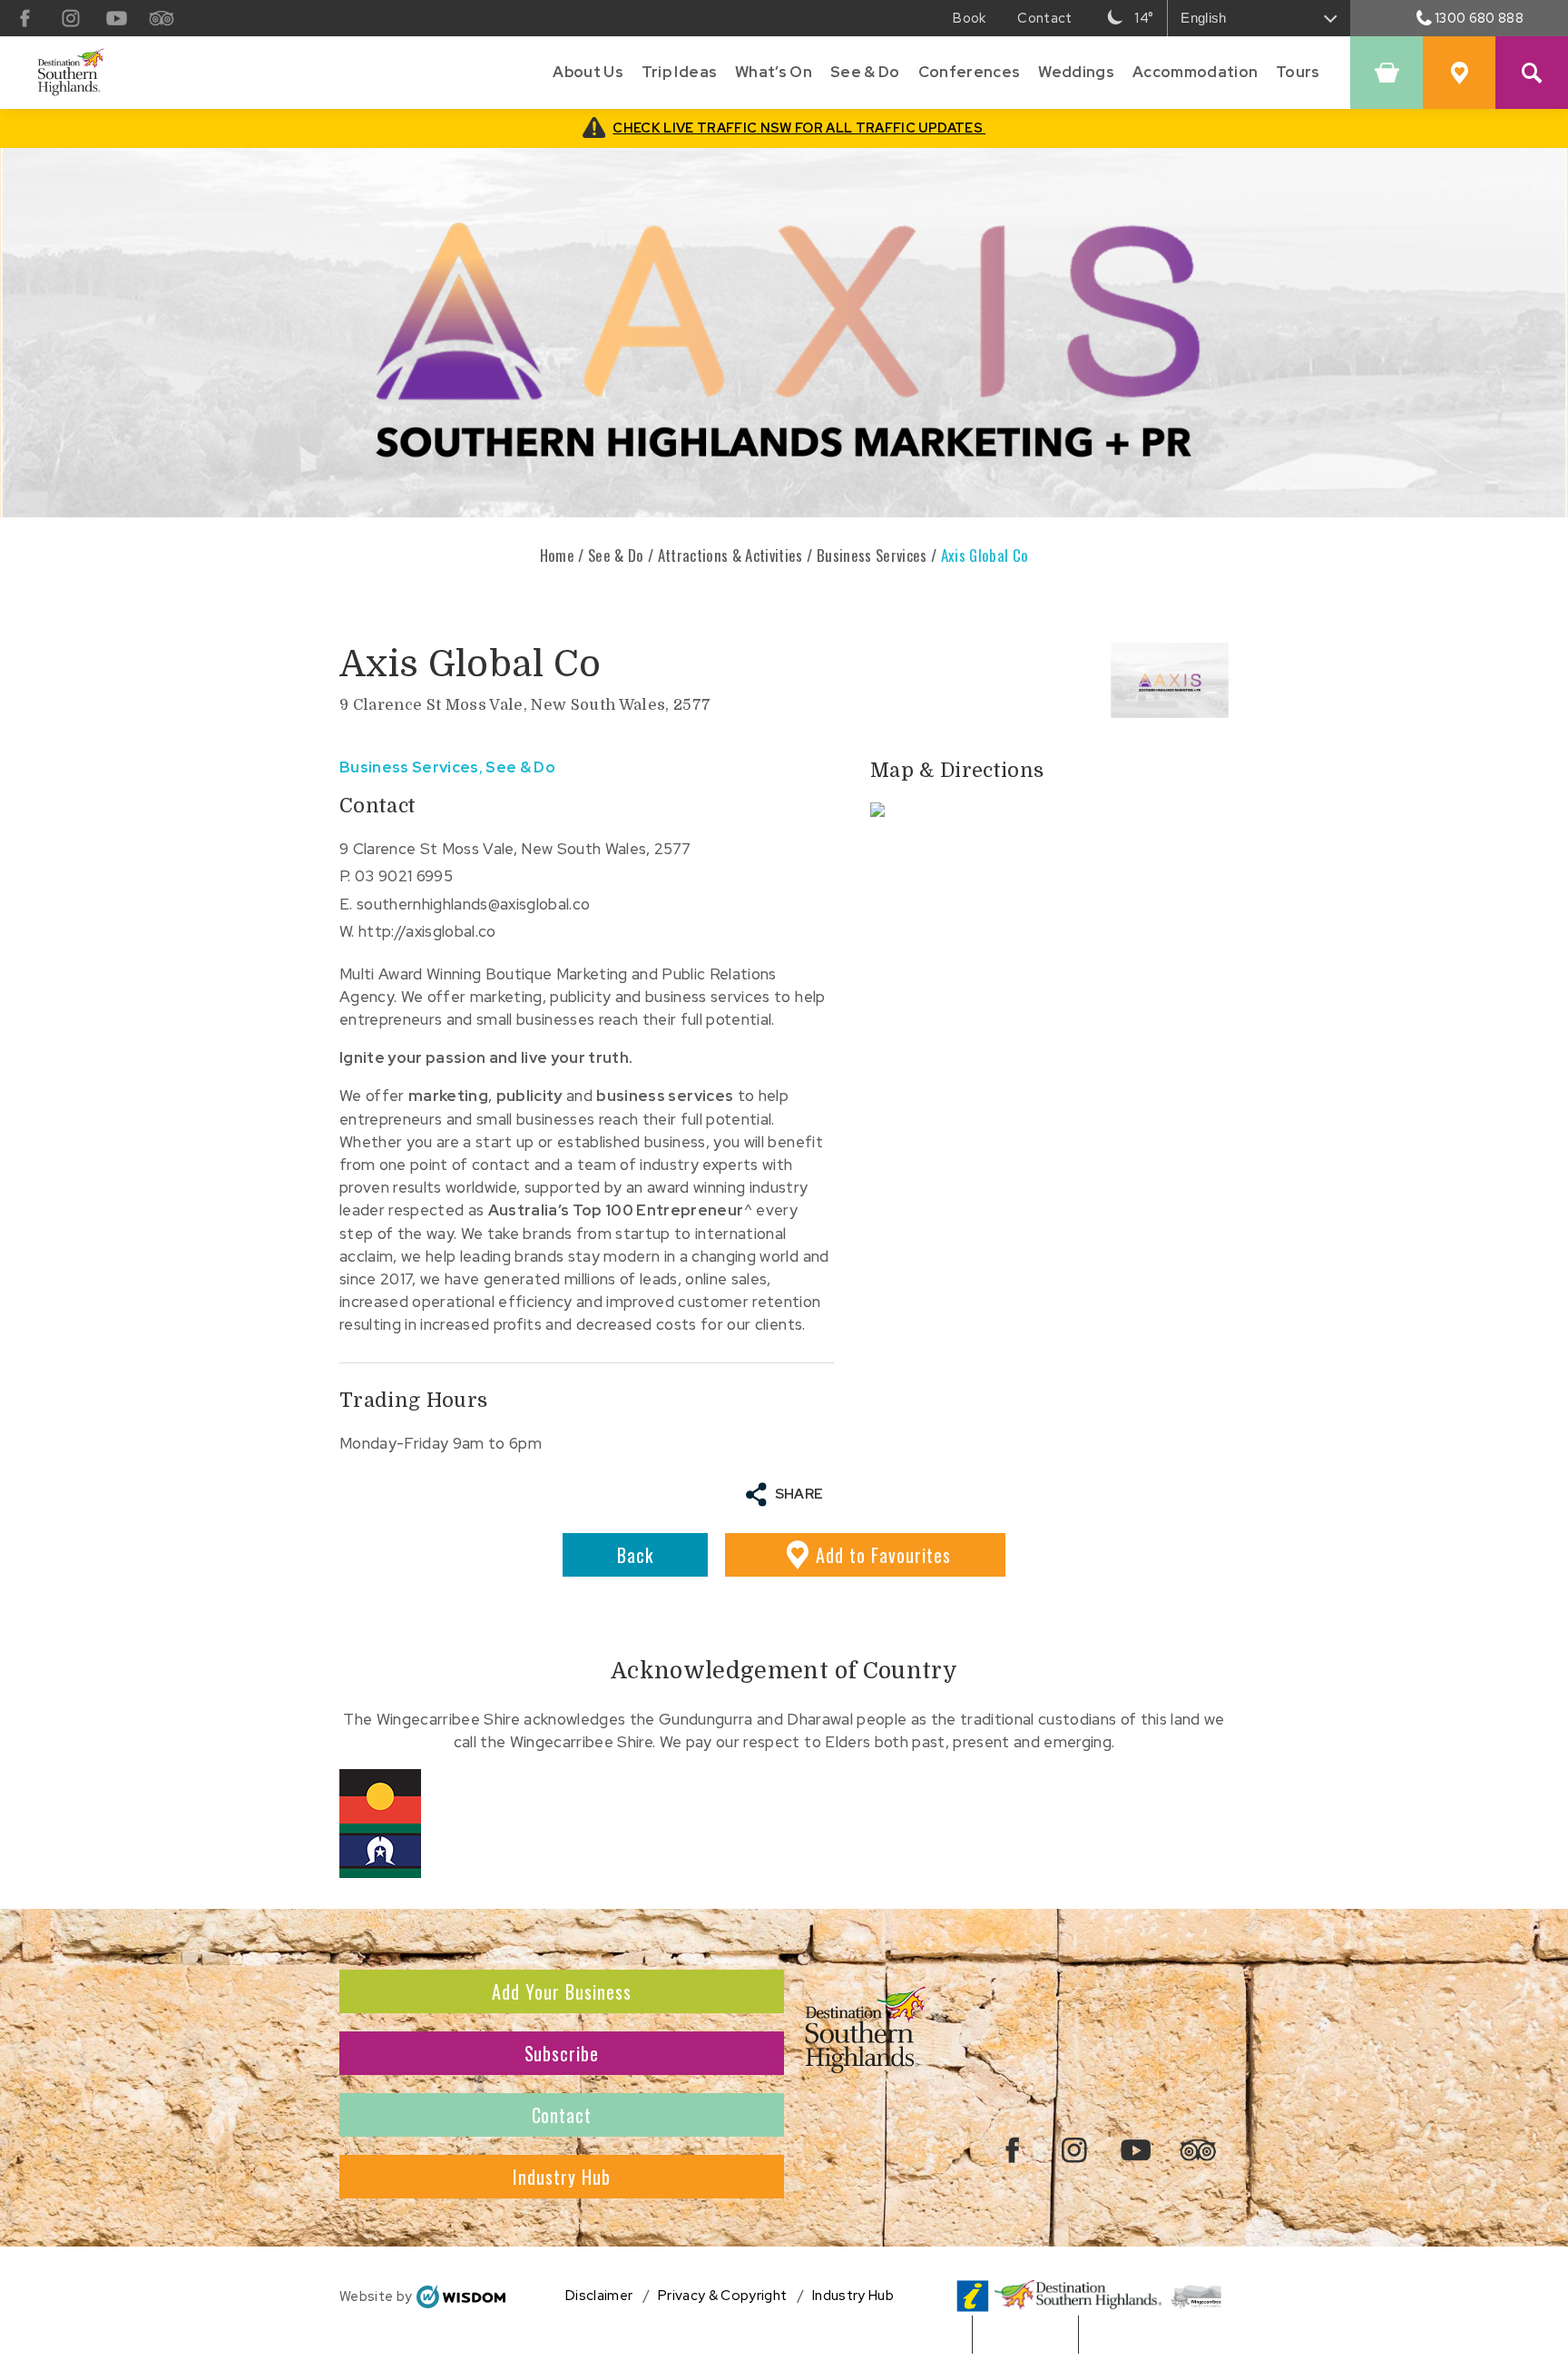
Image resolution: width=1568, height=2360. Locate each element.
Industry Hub (562, 2177)
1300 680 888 (1479, 18)
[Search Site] (1532, 73)
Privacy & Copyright (722, 2296)
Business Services (872, 555)
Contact (562, 2115)
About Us (588, 72)
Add (883, 1555)
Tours (1298, 72)
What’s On (774, 72)
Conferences (970, 72)
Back (635, 1555)
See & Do (865, 72)
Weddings (1076, 72)
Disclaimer (599, 2296)
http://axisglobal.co (427, 931)
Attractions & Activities (730, 555)
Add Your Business (562, 1991)
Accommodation (1195, 72)
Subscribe (562, 2053)
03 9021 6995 (404, 876)
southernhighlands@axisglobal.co (473, 904)
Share (799, 1494)
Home (557, 555)
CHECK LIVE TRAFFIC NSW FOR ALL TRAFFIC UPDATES (799, 128)
